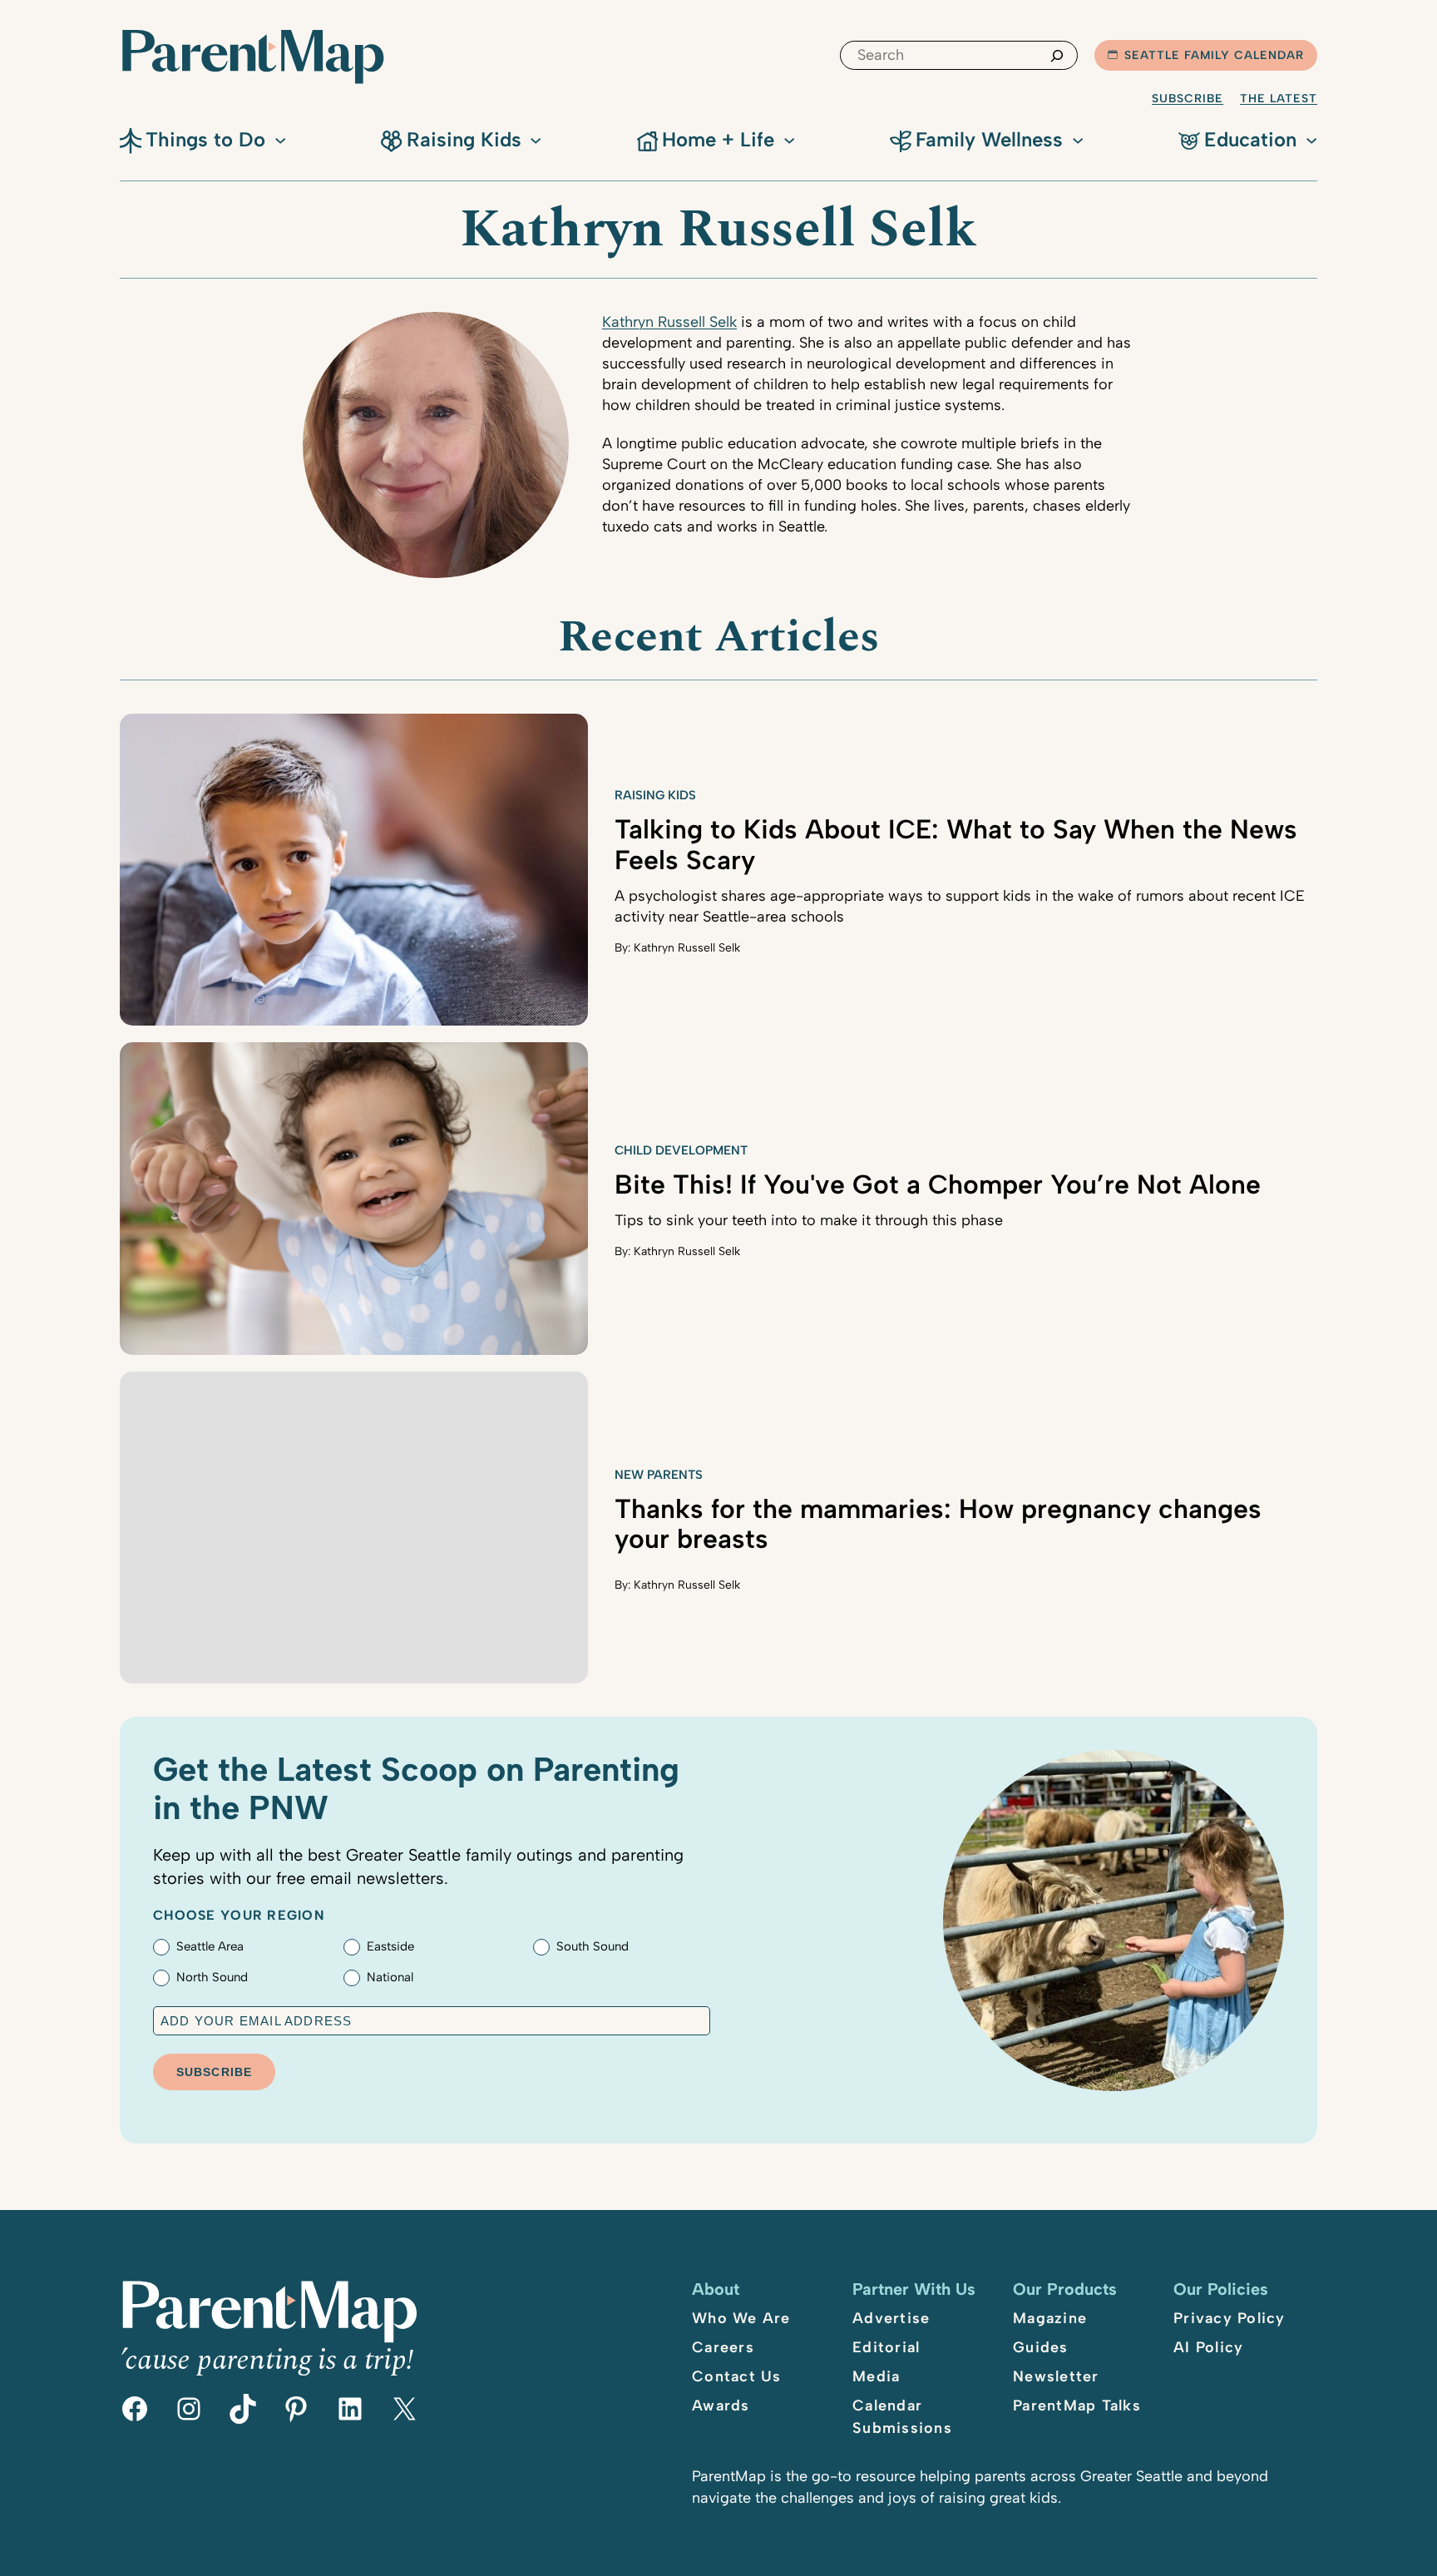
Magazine (1050, 2318)
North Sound (212, 1977)
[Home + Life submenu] (789, 139)
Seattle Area (210, 1946)
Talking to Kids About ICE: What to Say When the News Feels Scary (956, 845)
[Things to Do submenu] (280, 139)
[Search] (1057, 55)
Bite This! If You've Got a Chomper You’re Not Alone (938, 1184)
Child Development (681, 1150)
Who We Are (741, 2318)
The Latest (1279, 99)
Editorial (886, 2347)
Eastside (390, 1946)
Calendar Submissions (902, 2417)
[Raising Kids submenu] (536, 139)
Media (876, 2376)
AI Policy (1208, 2347)
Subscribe (1188, 99)
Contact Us (737, 2376)
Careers (723, 2347)
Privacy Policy (1230, 2318)
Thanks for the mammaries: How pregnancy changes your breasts (938, 1524)
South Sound (593, 1946)
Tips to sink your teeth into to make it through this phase (809, 1220)
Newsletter (1056, 2376)
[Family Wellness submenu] (1078, 139)
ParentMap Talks (1077, 2405)
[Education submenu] (1311, 139)
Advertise (891, 2318)
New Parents (659, 1475)
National (390, 1977)
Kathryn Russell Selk (669, 322)
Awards (721, 2405)
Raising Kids (655, 795)
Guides (1041, 2347)
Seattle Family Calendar (1214, 55)
